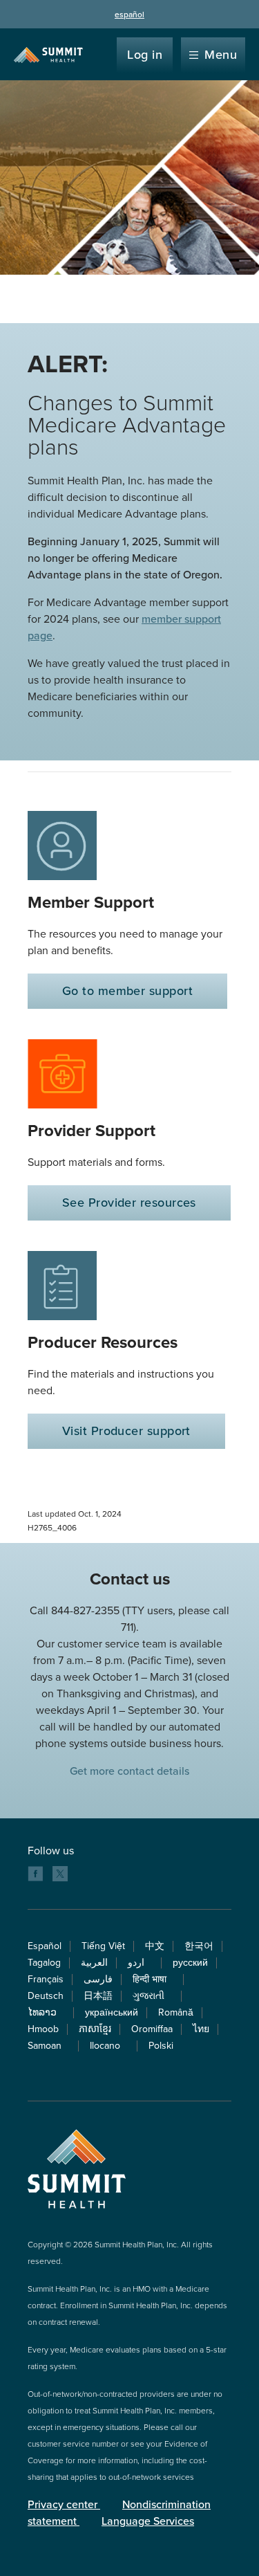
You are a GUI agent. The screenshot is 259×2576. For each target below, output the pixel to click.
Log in (145, 55)
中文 (155, 1946)
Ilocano (109, 2046)
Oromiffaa (152, 2029)
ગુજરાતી (153, 1996)
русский (190, 1963)
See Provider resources (129, 1203)
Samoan (49, 2046)
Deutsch (46, 1996)
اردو (140, 1963)
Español (45, 1946)
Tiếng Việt (103, 1946)
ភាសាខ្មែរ (95, 2029)
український (112, 2012)
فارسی (98, 1979)
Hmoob (43, 2029)
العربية (94, 1963)
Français (46, 1979)
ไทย (201, 2029)
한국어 (199, 1946)
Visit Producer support (126, 1431)
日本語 (98, 1996)
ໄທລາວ (46, 2012)
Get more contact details (129, 1771)
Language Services (148, 2521)
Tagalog (44, 1963)
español (129, 15)
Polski (161, 2046)
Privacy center (64, 2505)
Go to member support (127, 991)
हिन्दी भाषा (154, 1979)
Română (176, 2012)
